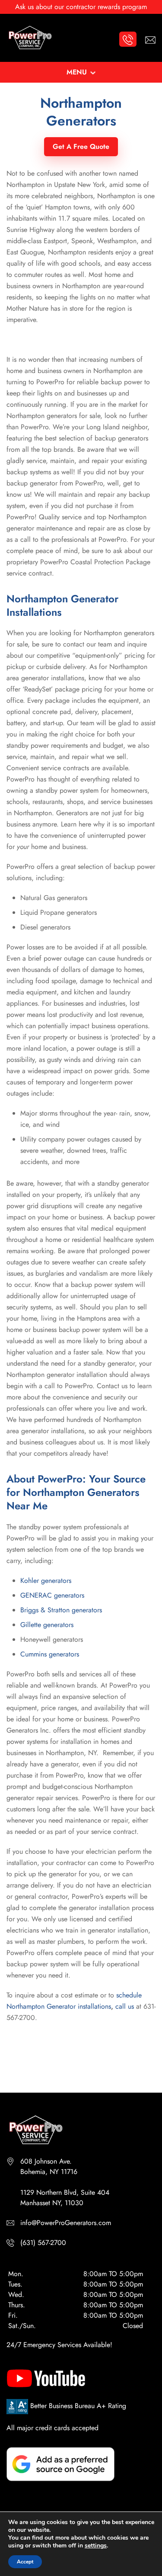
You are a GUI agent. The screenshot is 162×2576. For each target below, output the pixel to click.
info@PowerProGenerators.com (66, 2223)
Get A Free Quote (81, 146)
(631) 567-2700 (43, 2243)
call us (125, 2006)
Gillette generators (47, 1625)
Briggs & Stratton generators (61, 1610)
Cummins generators (50, 1654)
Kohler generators (46, 1581)
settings (96, 2546)
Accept (25, 2562)
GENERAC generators (52, 1595)
